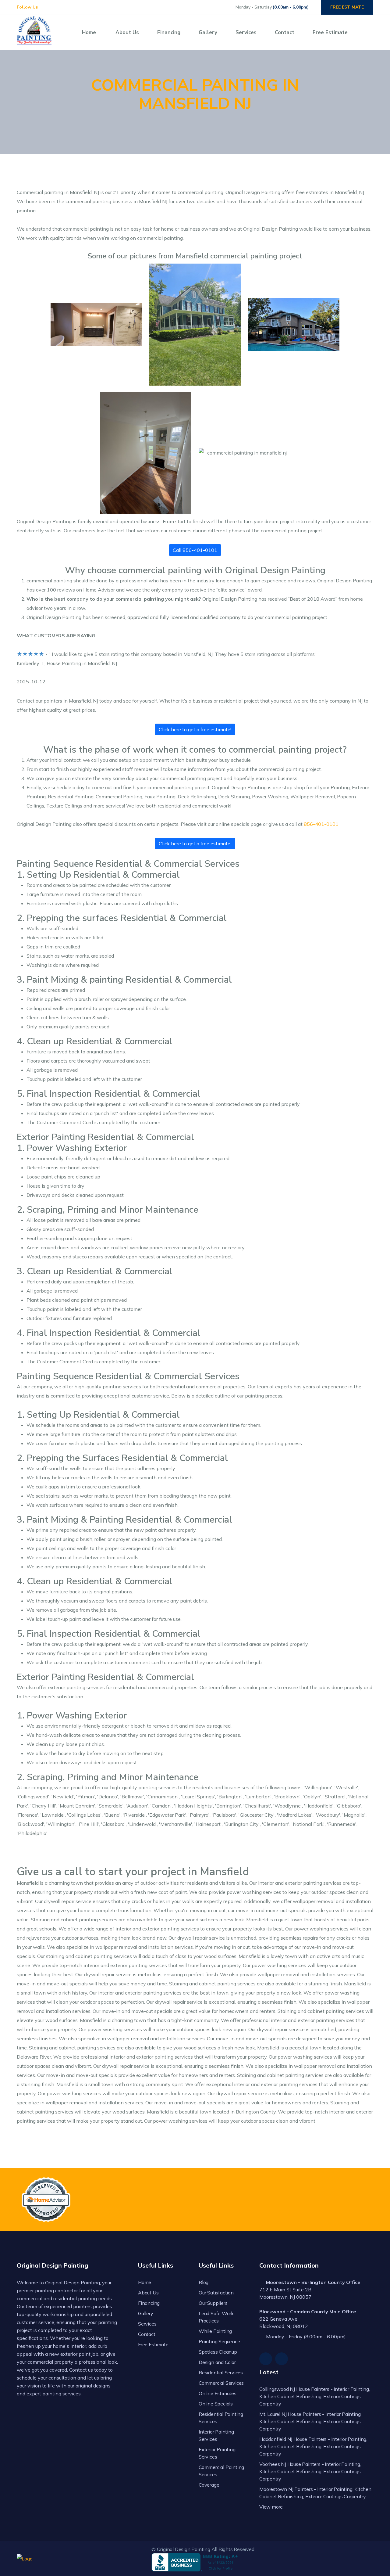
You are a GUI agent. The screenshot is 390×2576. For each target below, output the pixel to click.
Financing (169, 32)
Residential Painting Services (221, 2418)
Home (89, 32)
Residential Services (221, 2373)
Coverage (209, 2485)
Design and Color (217, 2362)
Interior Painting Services (216, 2435)
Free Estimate (330, 32)
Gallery (208, 32)
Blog (204, 2282)
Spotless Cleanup (218, 2352)
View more (271, 2507)
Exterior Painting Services (217, 2453)
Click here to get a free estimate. (195, 844)
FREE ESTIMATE (347, 7)
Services (246, 32)
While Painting (215, 2331)
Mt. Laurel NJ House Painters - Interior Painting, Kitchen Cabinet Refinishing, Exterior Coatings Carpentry (310, 2421)
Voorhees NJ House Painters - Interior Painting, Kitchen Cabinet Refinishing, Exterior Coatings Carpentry (310, 2471)
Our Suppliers (213, 2303)
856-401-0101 (321, 824)
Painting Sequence (219, 2341)
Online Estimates (218, 2393)
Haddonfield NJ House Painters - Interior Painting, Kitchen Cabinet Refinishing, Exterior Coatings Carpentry (313, 2446)
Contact (285, 32)
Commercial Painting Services (221, 2471)
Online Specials (216, 2404)
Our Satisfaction (216, 2293)
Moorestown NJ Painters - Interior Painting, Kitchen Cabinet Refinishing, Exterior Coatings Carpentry (315, 2493)
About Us (127, 32)
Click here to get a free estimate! (195, 729)
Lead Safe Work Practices (216, 2317)
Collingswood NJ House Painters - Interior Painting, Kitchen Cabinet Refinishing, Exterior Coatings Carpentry (315, 2396)
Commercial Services (221, 2383)
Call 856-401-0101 (195, 550)
